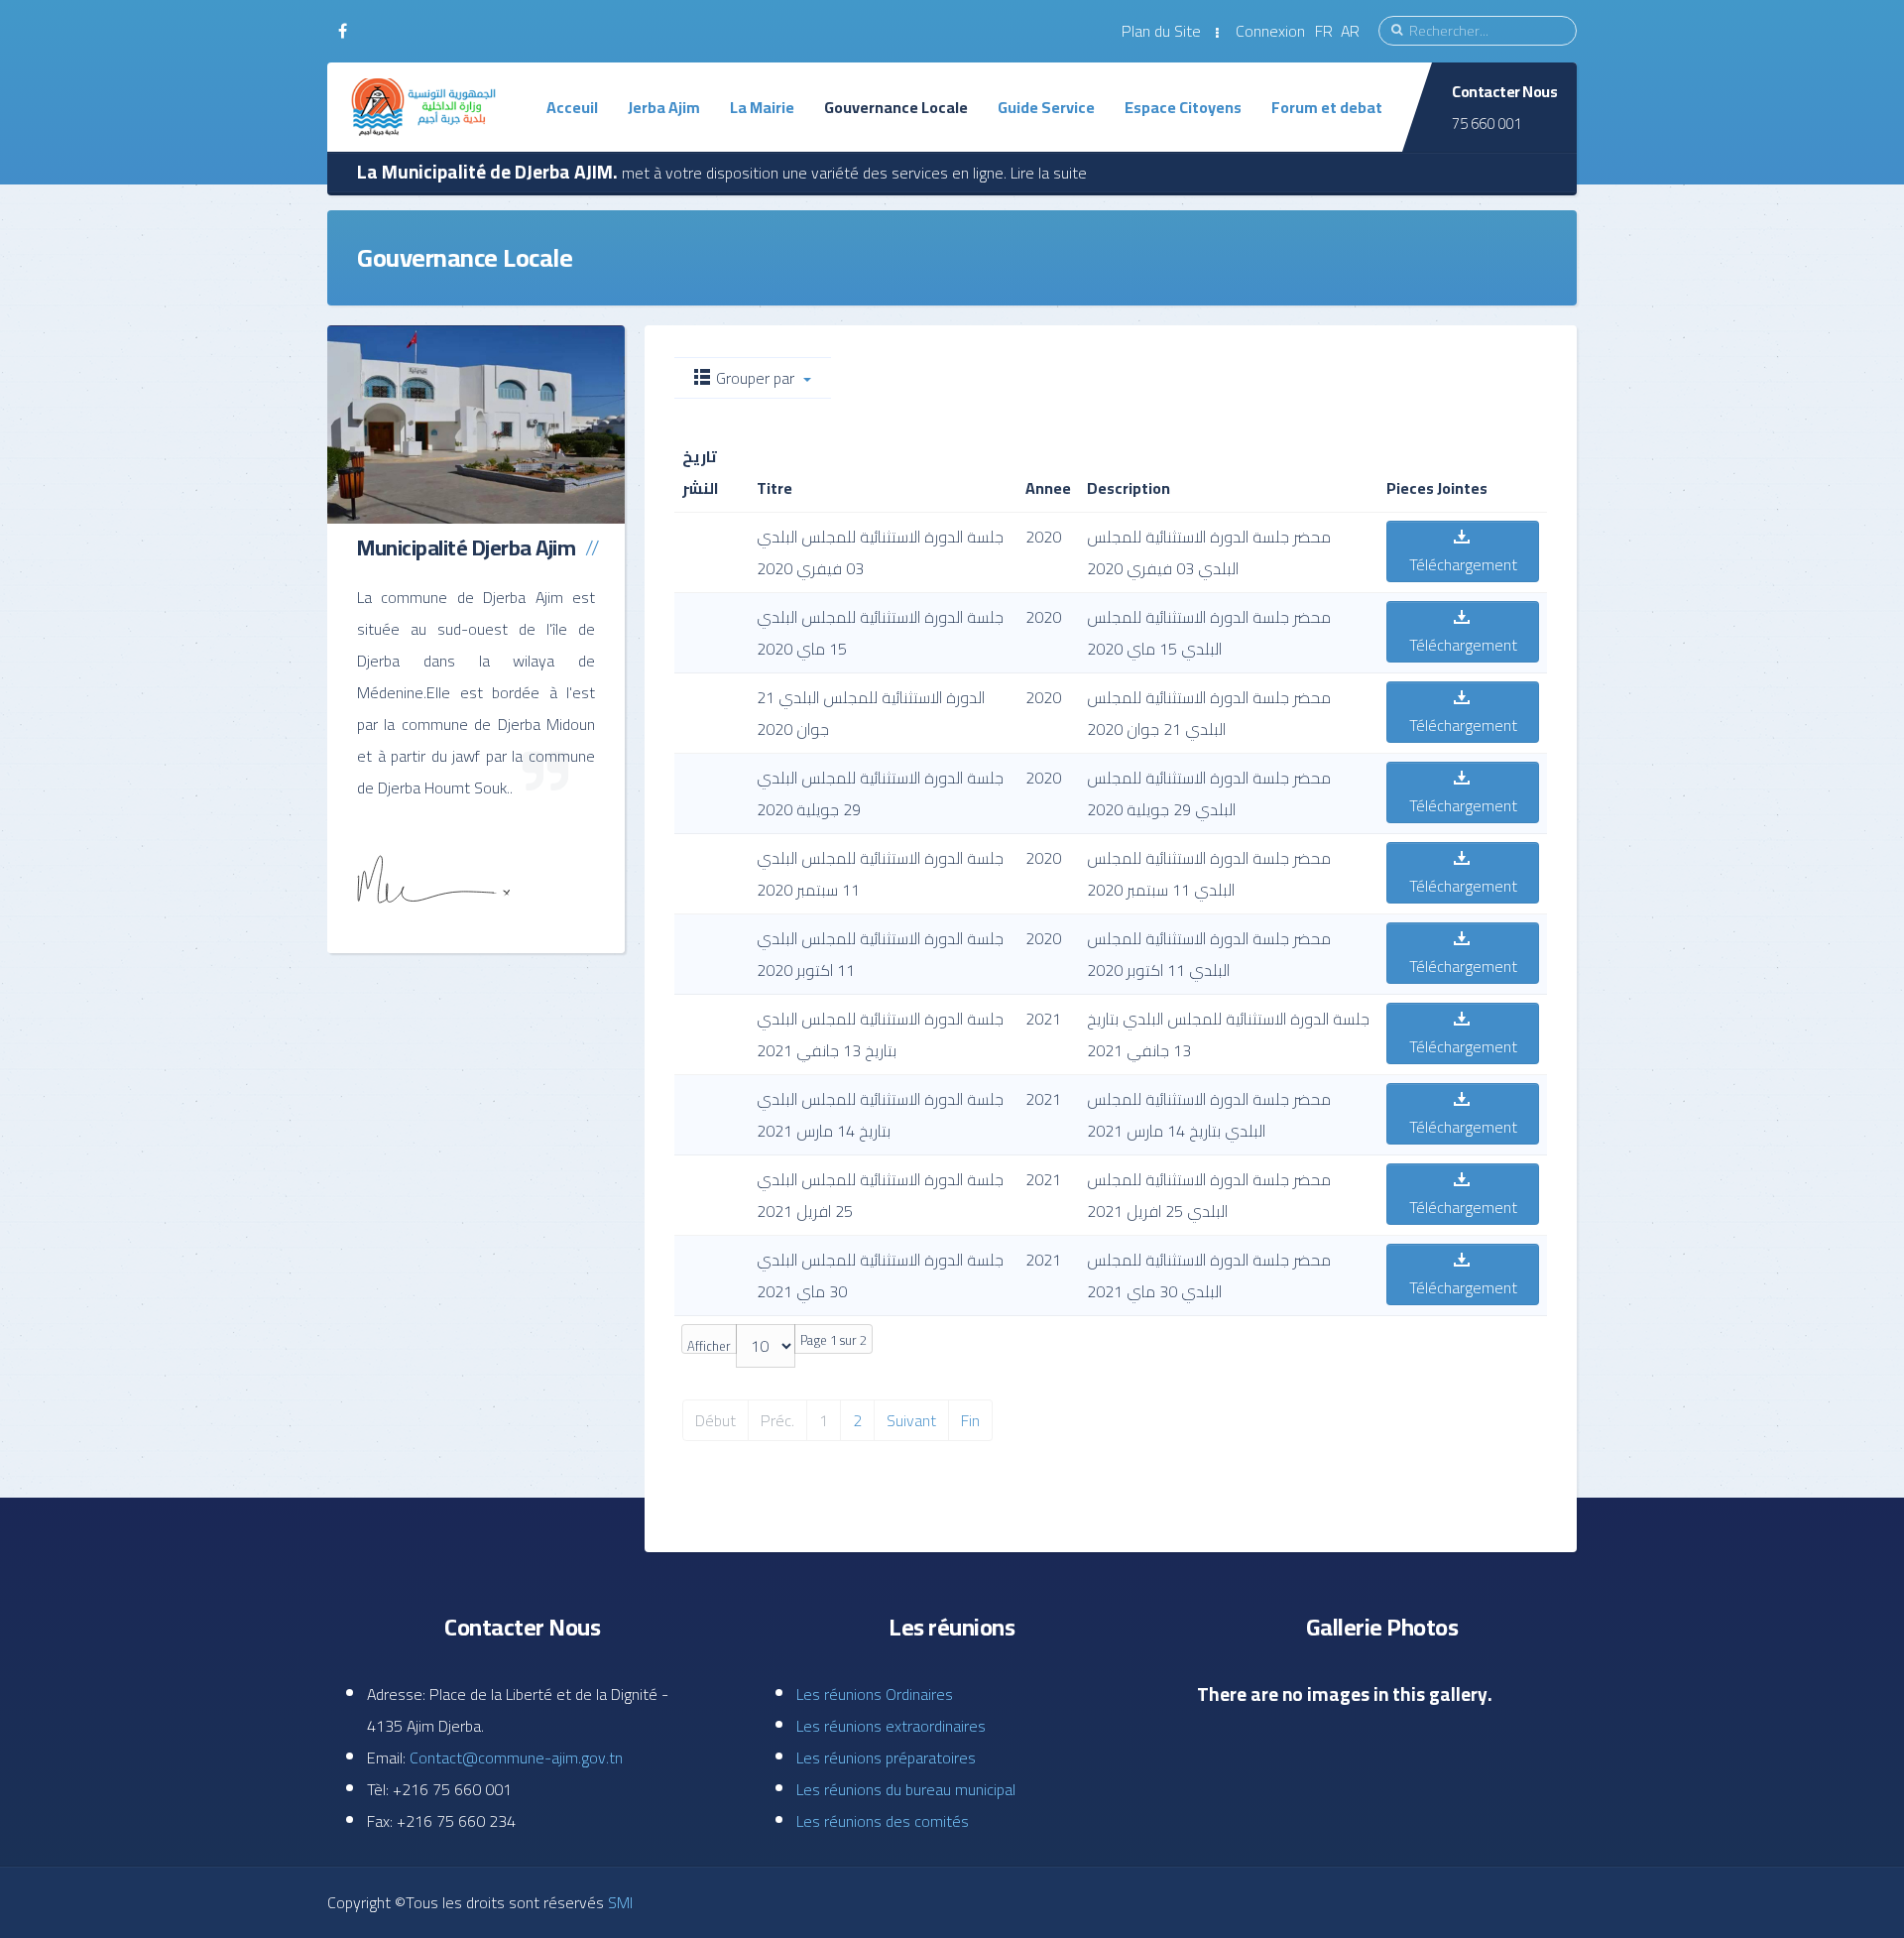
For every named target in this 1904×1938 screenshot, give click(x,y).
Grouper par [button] (755, 378)
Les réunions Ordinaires (875, 1694)
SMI (618, 1902)
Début (715, 1420)
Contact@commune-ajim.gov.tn (516, 1757)
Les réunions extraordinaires (891, 1726)
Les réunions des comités (883, 1821)
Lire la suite (1049, 173)
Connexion (1270, 31)
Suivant (911, 1420)
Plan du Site (1161, 31)
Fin (970, 1420)
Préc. (777, 1420)
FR (1326, 31)
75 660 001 (1487, 123)
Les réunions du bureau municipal (906, 1789)
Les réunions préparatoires (886, 1757)
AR (1350, 31)
